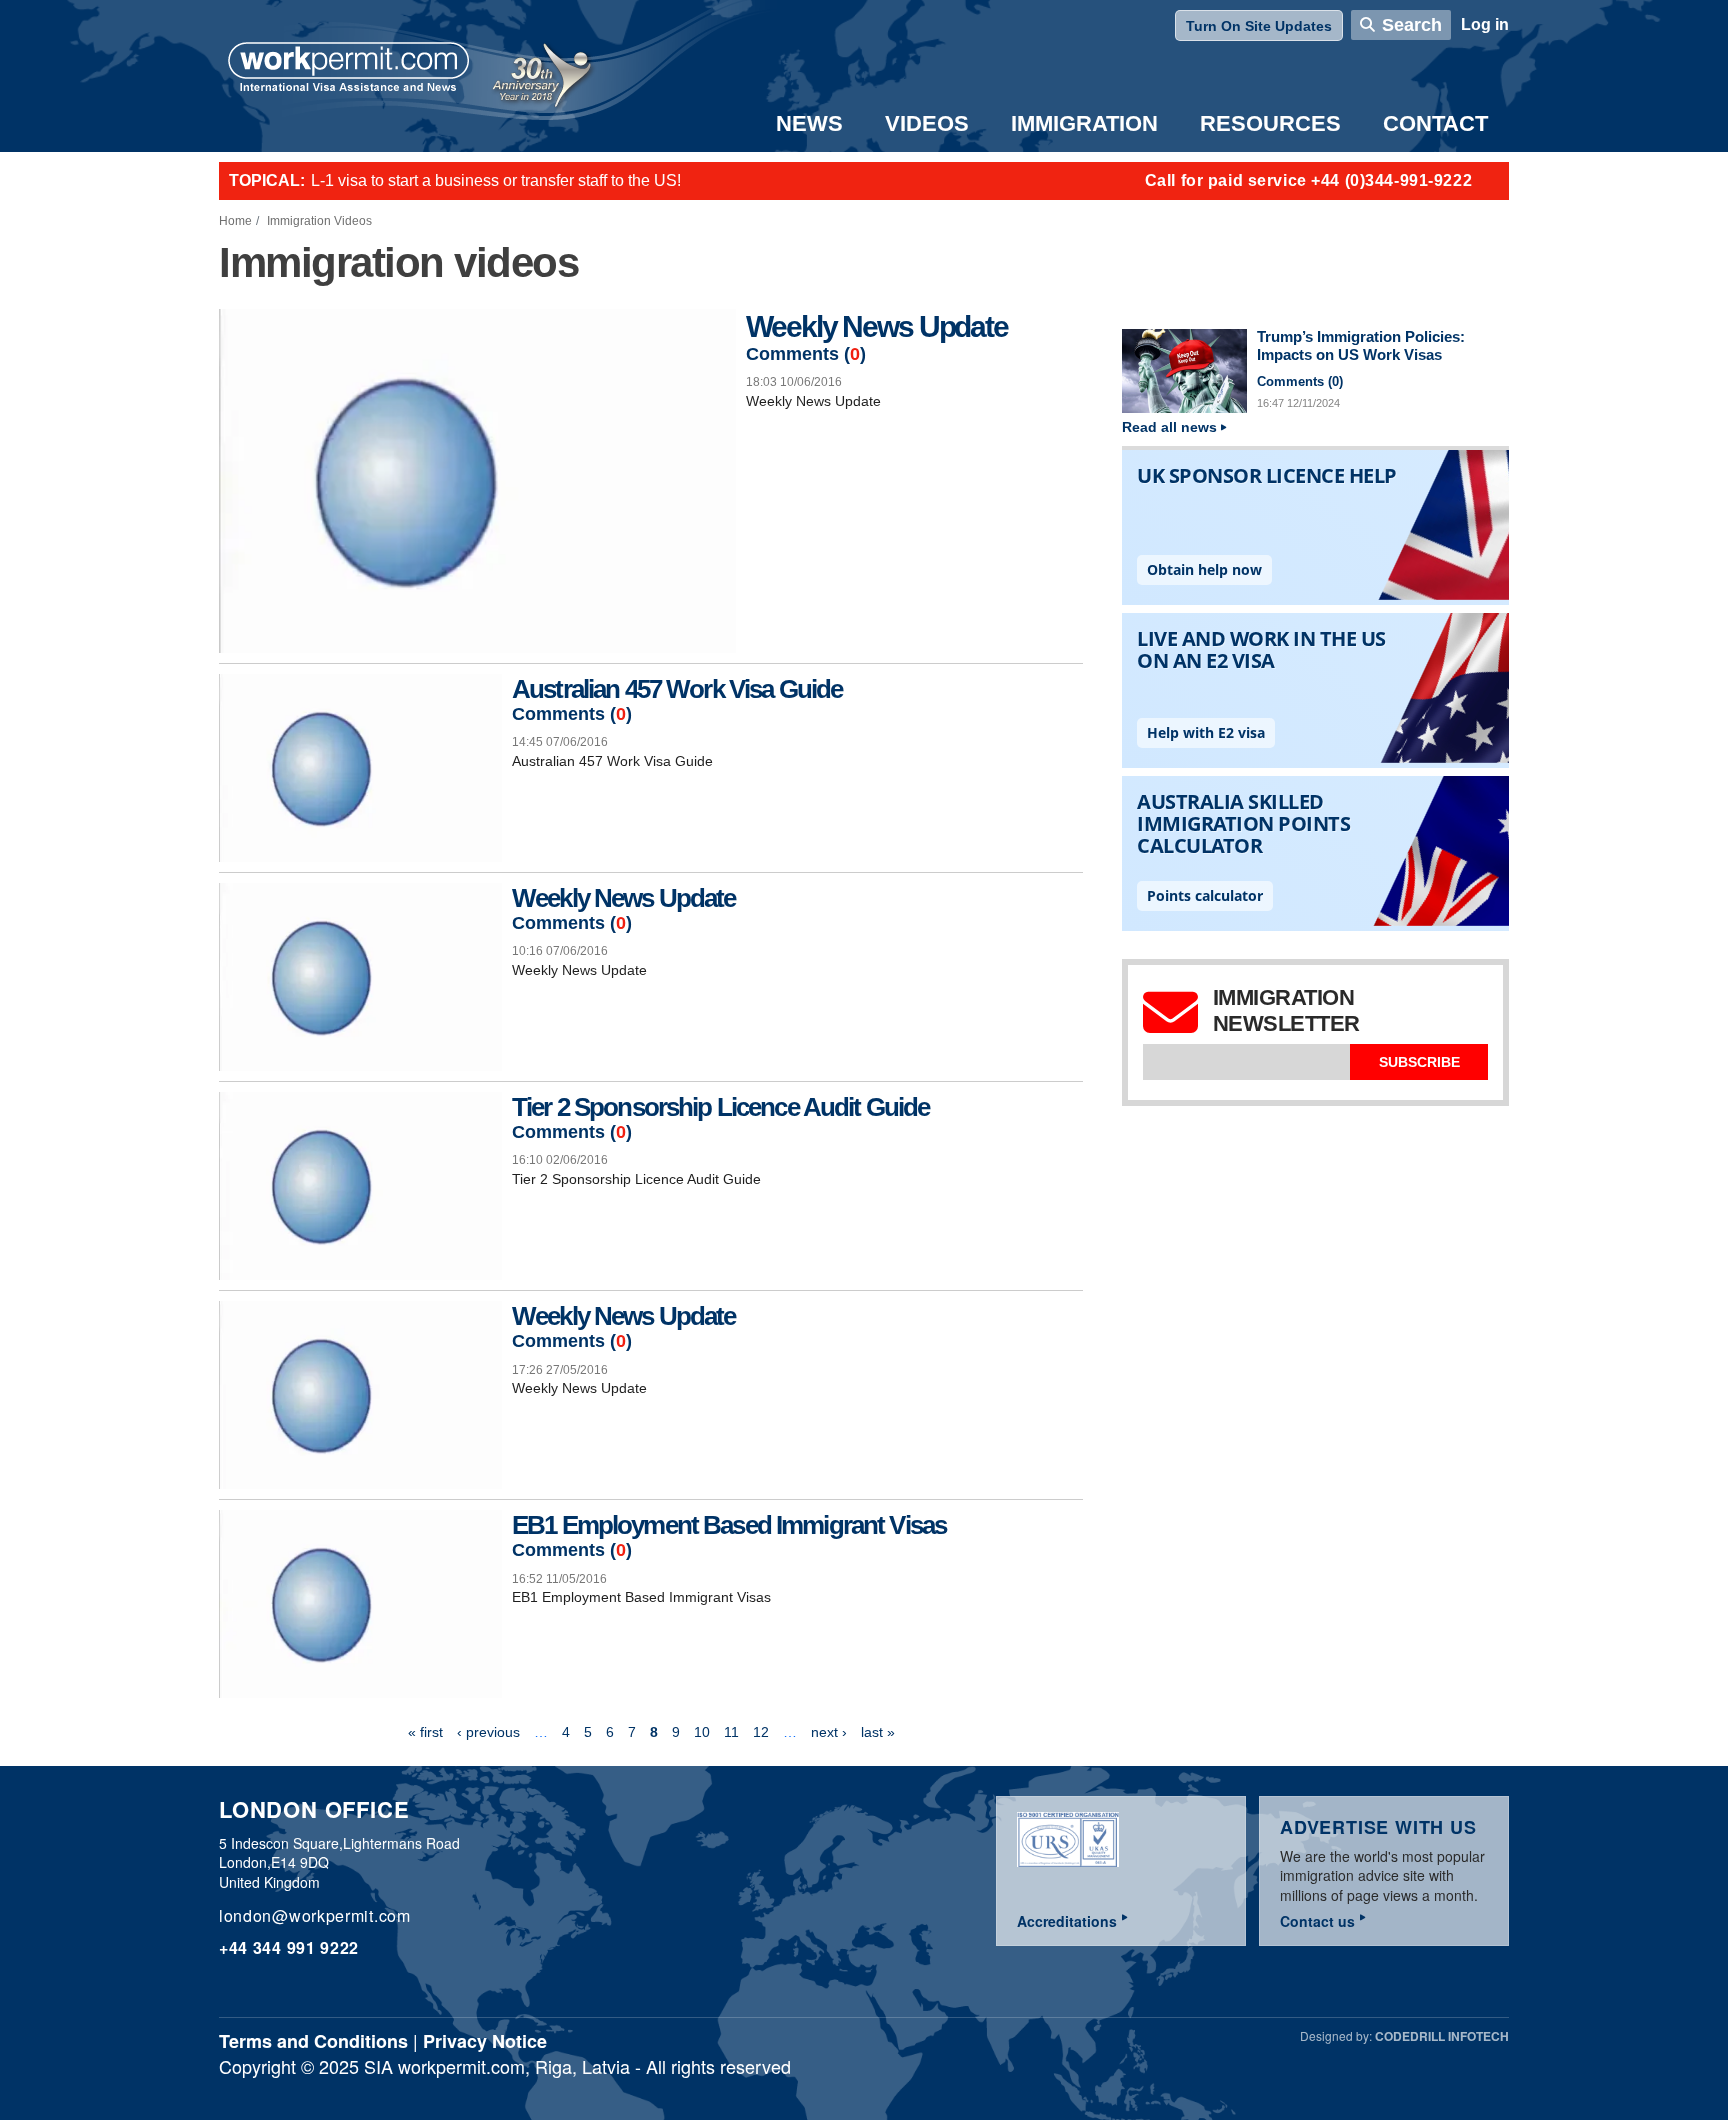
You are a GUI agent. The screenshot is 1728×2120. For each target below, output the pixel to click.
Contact (1435, 123)
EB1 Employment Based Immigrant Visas (729, 1525)
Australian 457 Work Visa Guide (677, 689)
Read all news (1169, 427)
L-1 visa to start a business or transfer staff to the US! (496, 180)
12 (761, 1732)
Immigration (1084, 123)
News (809, 123)
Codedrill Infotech (1442, 2036)
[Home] (349, 69)
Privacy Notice (485, 2041)
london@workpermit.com (315, 1915)
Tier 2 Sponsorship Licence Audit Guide (720, 1107)
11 (731, 1732)
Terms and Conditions (313, 2041)
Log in (1485, 24)
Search (1412, 25)
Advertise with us (1378, 1827)
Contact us (1317, 1921)
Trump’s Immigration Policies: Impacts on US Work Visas (1361, 346)
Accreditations (1067, 1921)
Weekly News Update (876, 326)
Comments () (806, 354)
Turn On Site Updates (1259, 26)
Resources (1270, 123)
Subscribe (1419, 1062)
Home (235, 221)
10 (702, 1732)
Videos (927, 123)
